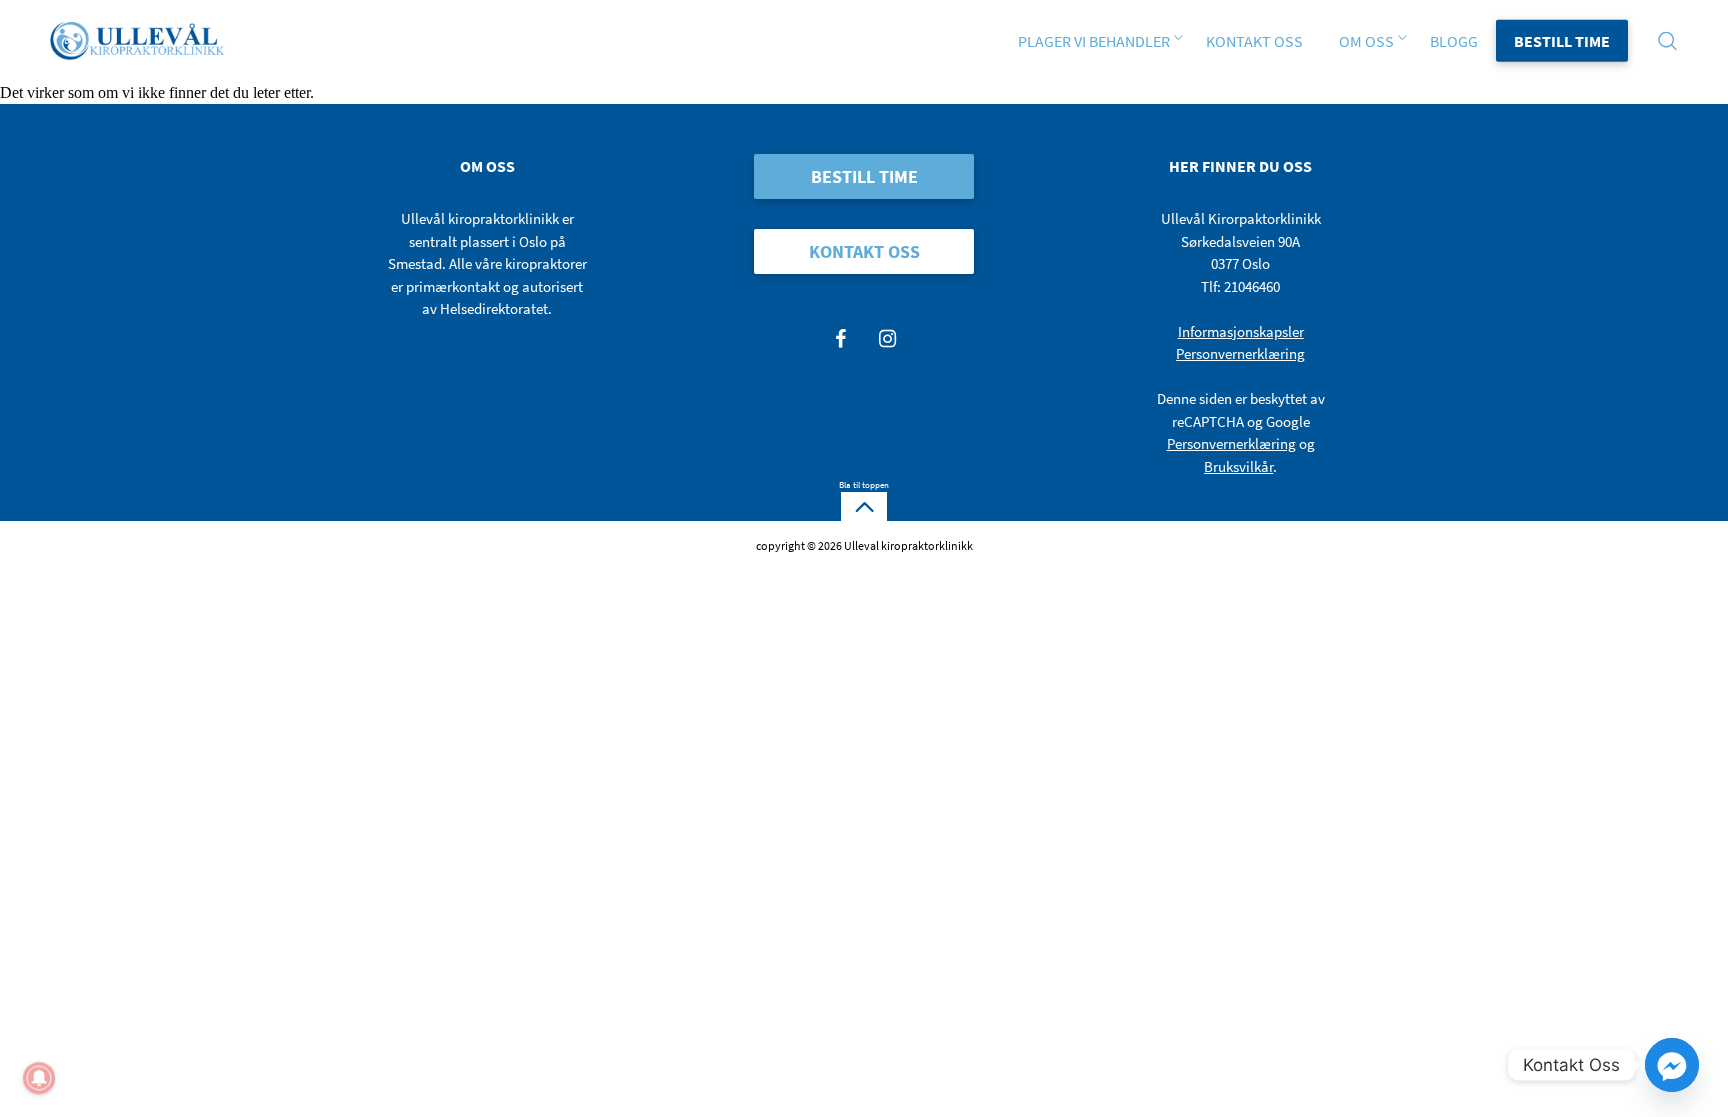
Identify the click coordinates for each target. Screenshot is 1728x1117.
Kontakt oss (1254, 41)
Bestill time (1562, 41)
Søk (492, 10)
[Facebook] (841, 338)
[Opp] (864, 507)
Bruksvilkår (1238, 466)
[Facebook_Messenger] (1672, 1065)
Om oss (1366, 41)
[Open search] (1673, 41)
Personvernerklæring (1240, 353)
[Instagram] (888, 338)
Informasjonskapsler (1241, 331)
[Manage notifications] (39, 1078)
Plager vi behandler (1094, 41)
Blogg (1454, 41)
